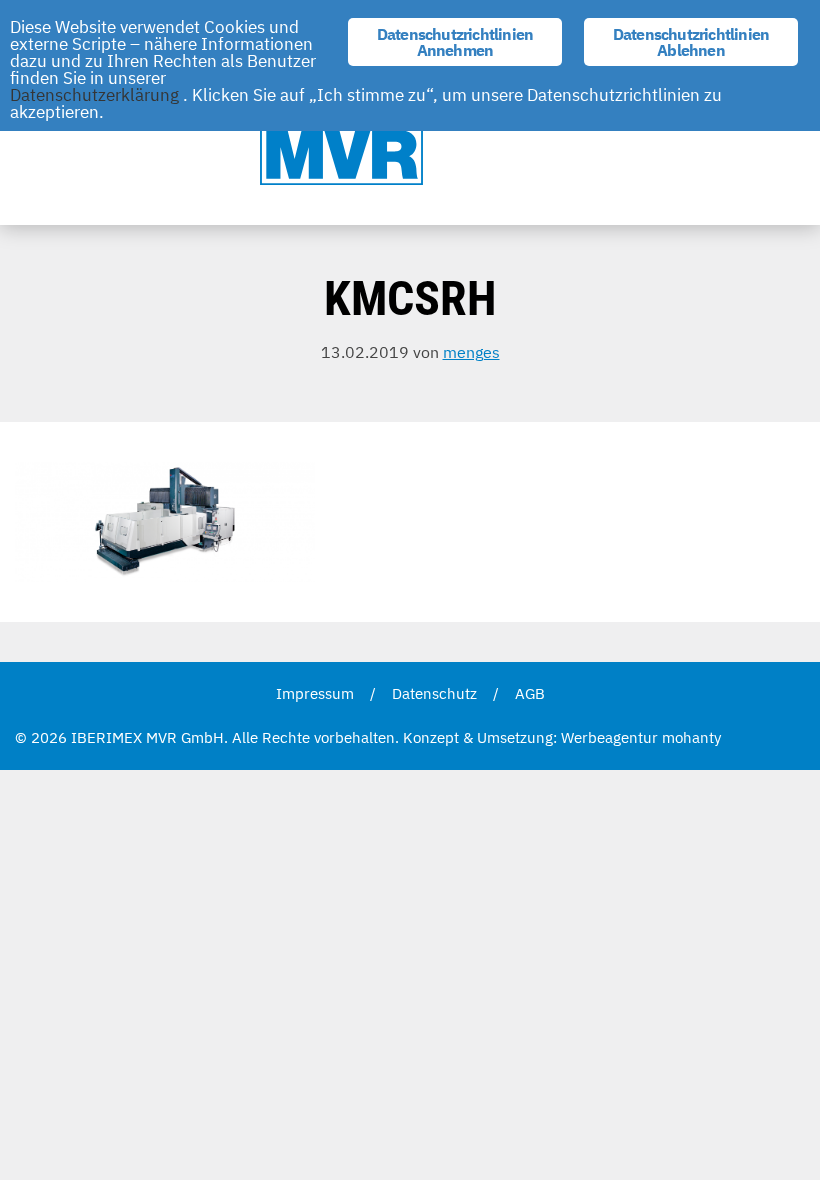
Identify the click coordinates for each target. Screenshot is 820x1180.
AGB (530, 693)
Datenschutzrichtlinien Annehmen (455, 42)
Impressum (315, 693)
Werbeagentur (609, 737)
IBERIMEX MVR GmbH (409, 142)
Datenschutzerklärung (94, 95)
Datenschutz (434, 693)
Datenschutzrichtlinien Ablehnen (691, 42)
